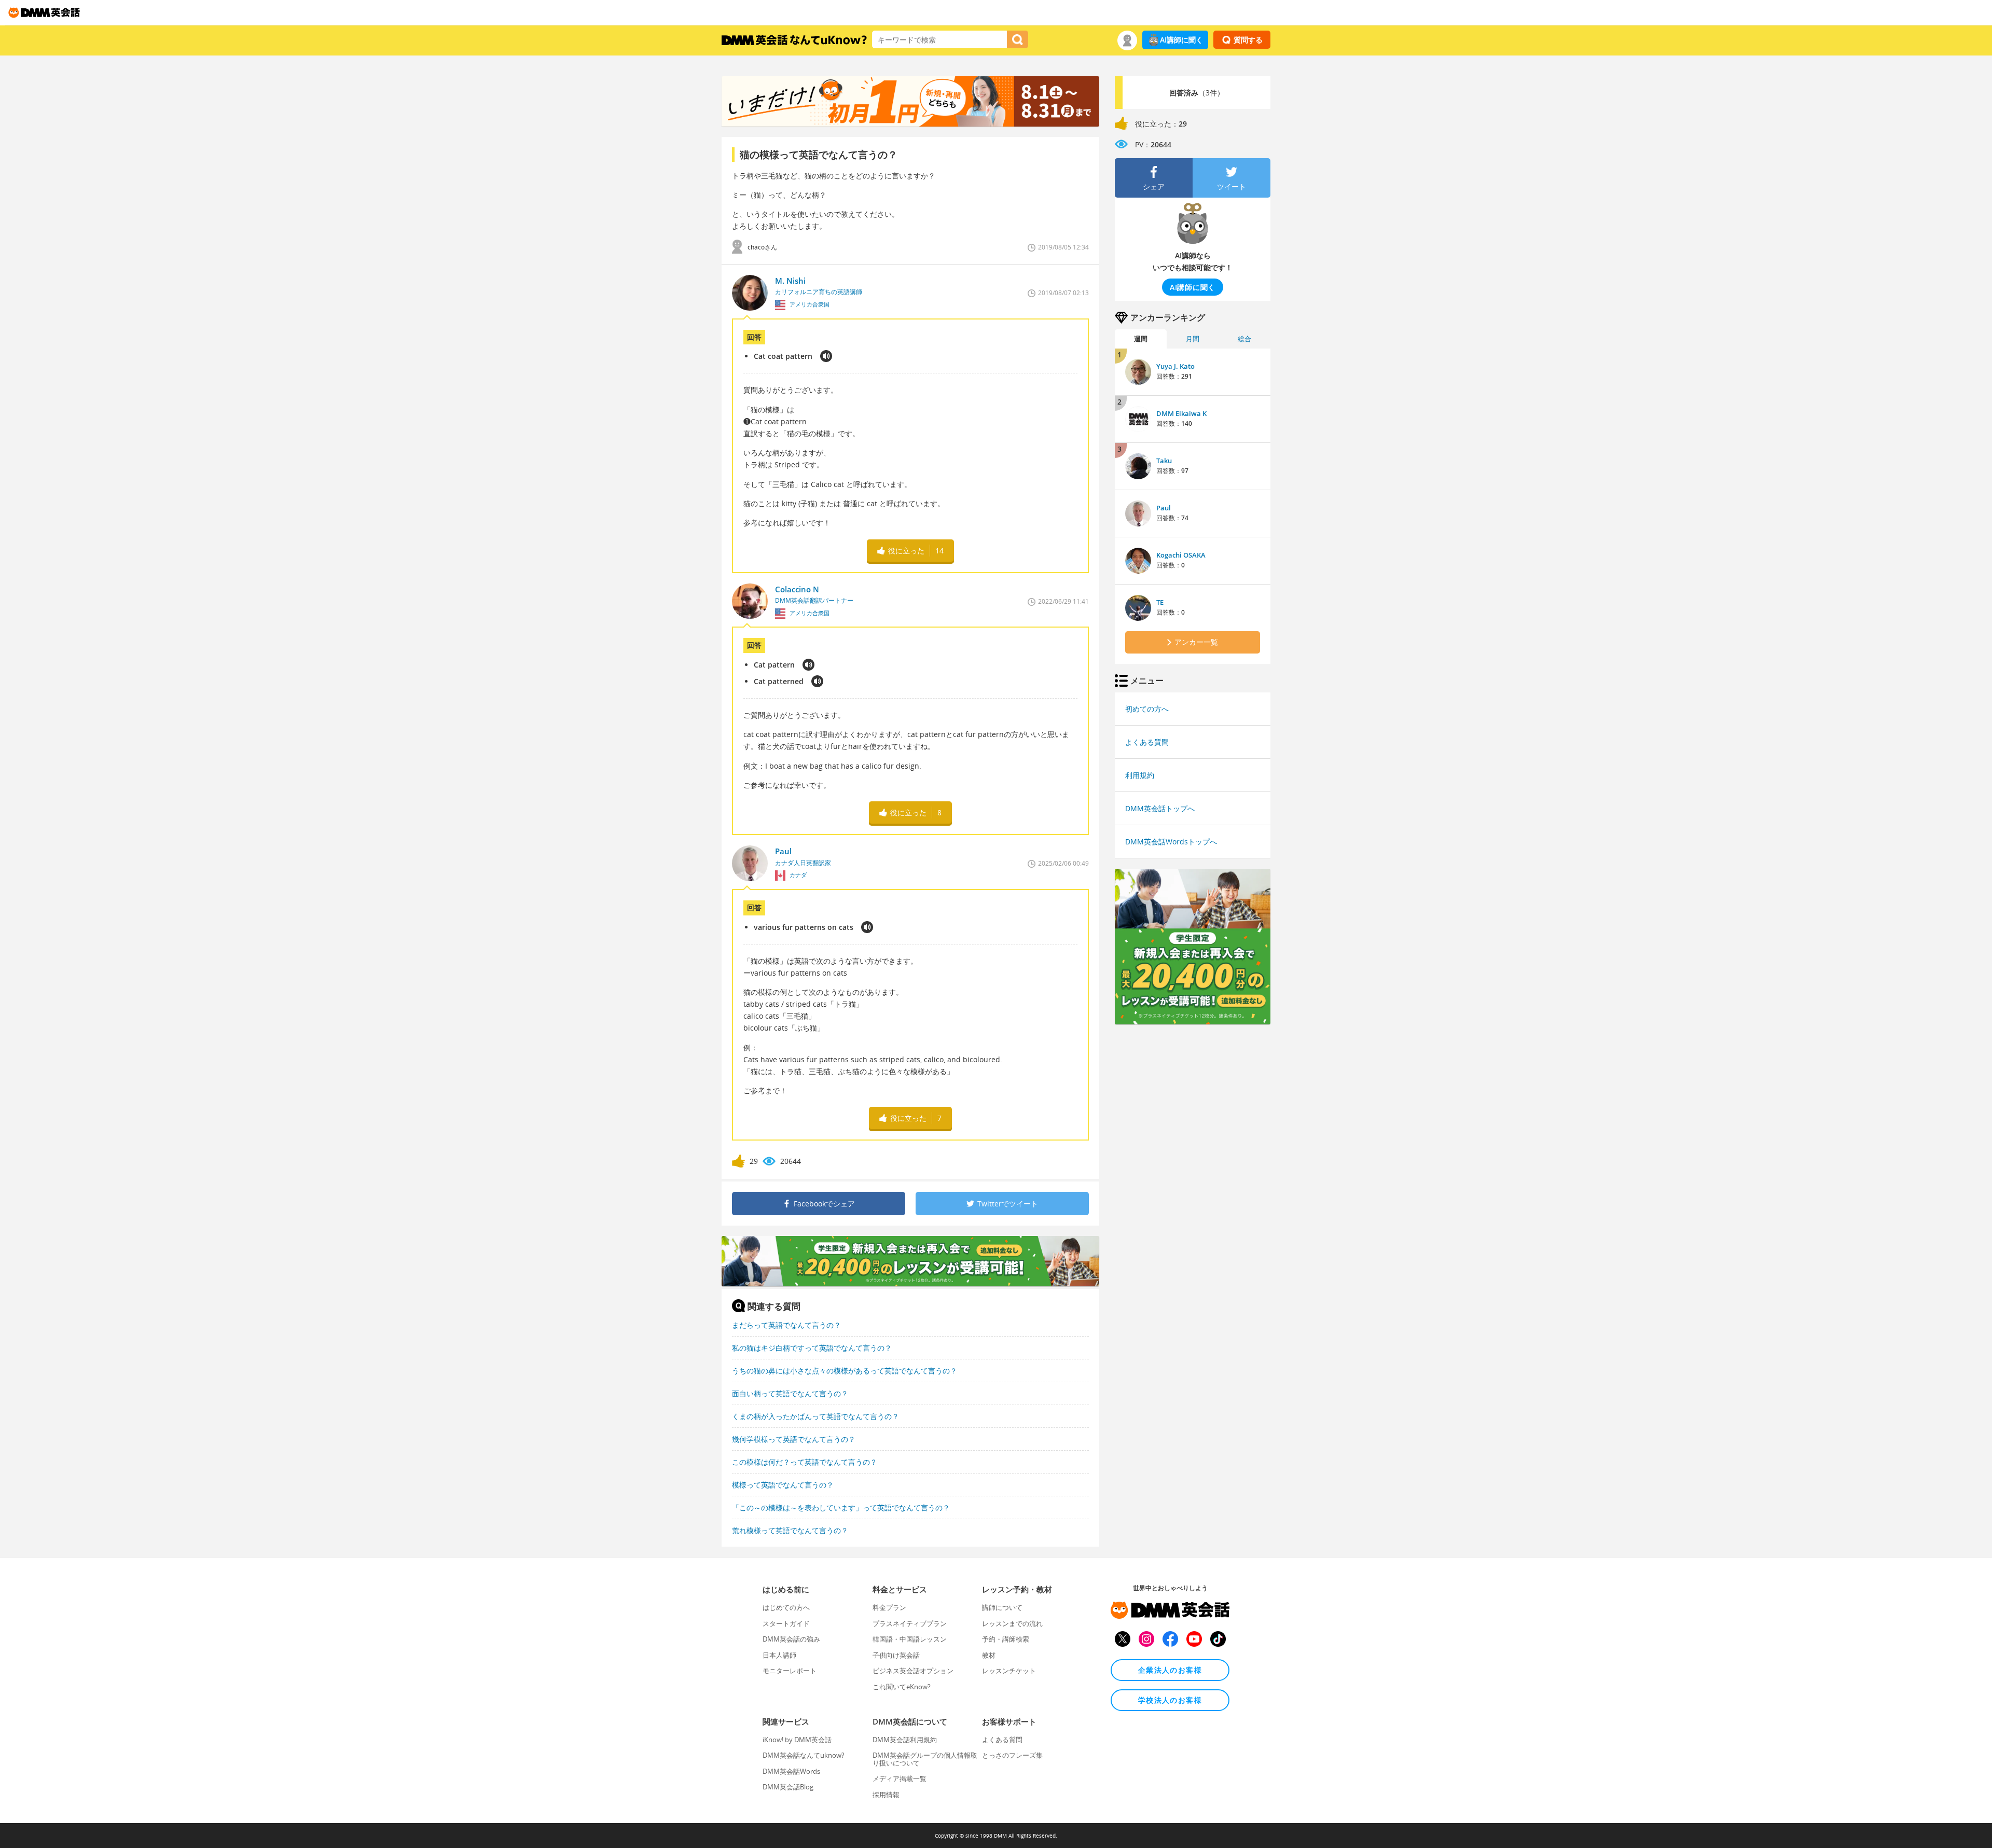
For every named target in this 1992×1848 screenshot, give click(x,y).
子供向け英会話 (896, 1655)
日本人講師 (779, 1655)
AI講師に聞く (1181, 40)
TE (1160, 602)
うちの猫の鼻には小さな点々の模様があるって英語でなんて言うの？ (845, 1371)
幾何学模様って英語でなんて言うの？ (794, 1439)
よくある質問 (1147, 742)
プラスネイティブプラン (910, 1623)
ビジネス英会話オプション (913, 1671)
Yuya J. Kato (1175, 366)
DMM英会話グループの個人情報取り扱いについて (925, 1759)
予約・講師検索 (1006, 1639)
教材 (989, 1655)
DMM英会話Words (791, 1771)
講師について (1002, 1607)
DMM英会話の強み (791, 1639)
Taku (1164, 461)
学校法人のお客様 (1170, 1700)
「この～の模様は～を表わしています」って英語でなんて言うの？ (841, 1507)
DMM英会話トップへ (1160, 808)
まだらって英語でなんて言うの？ (786, 1325)
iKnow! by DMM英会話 (797, 1740)
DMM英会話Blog (788, 1787)
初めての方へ (1147, 709)
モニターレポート (790, 1671)
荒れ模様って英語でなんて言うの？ (790, 1530)
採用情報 (886, 1795)
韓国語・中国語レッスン (910, 1639)
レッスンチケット (1009, 1671)
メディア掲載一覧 (900, 1778)
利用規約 (1140, 775)
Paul (1164, 508)
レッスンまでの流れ (1012, 1623)
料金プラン (889, 1607)
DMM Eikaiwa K (1181, 413)
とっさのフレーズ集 (1012, 1755)
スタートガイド (786, 1623)
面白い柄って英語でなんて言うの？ (790, 1393)
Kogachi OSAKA (1181, 555)
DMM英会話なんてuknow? (804, 1755)
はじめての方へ (786, 1607)
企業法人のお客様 (1170, 1670)
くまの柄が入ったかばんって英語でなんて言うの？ (815, 1416)
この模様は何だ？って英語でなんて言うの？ (805, 1462)
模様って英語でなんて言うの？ (783, 1485)
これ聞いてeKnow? (902, 1687)
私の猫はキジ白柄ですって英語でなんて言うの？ (812, 1348)
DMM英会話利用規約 (905, 1740)
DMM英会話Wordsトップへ (1171, 842)
